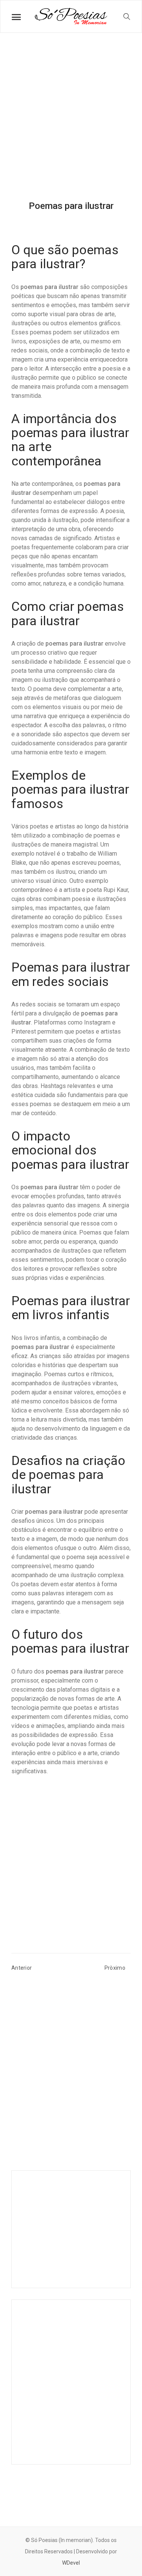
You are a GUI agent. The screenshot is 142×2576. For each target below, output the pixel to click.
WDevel (71, 2563)
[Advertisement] (71, 123)
